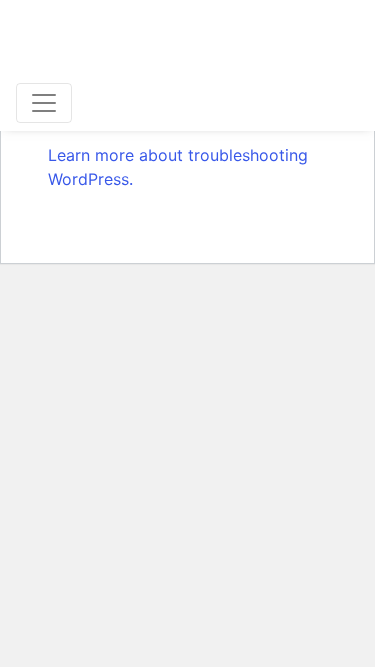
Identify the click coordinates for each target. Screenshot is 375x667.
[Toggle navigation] (44, 103)
